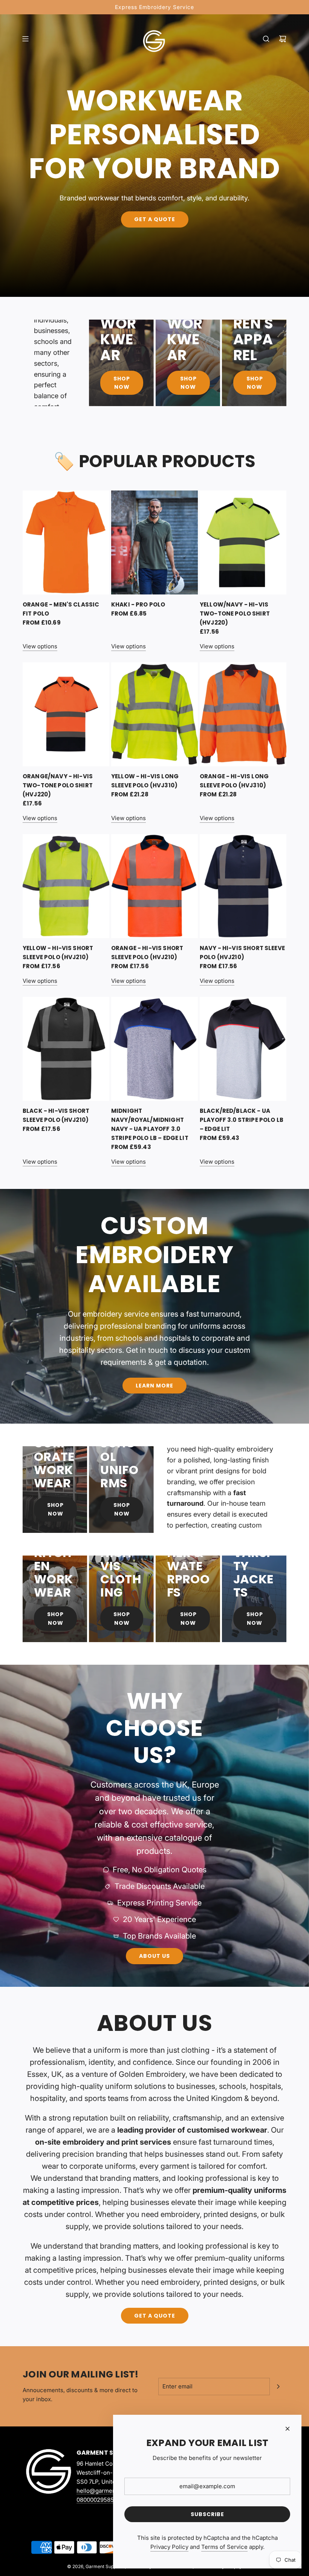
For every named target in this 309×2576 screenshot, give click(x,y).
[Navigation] (25, 39)
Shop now (55, 1618)
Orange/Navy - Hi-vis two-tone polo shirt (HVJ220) (58, 785)
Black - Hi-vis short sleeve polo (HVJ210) (56, 1115)
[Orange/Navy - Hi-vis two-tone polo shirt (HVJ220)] (66, 714)
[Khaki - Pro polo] (154, 542)
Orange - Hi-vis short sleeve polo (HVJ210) (147, 953)
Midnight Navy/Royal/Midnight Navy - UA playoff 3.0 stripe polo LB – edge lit (150, 1124)
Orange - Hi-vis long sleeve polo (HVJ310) (234, 781)
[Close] (288, 2429)
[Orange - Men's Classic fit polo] (66, 542)
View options (40, 646)
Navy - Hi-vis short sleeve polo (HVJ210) (242, 953)
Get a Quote (155, 220)
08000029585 (95, 2500)
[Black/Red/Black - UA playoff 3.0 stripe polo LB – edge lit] (243, 1049)
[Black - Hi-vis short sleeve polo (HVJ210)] (66, 1049)
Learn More (154, 1386)
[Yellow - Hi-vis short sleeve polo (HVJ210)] (66, 886)
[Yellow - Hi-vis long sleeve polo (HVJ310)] (154, 714)
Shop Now (122, 383)
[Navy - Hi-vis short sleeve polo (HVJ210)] (243, 886)
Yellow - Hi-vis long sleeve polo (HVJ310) (145, 781)
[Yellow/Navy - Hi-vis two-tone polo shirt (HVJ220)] (243, 542)
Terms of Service (224, 2547)
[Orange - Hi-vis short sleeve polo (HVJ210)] (154, 886)
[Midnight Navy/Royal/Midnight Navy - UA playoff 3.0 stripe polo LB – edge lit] (154, 1049)
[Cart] (283, 39)
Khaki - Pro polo (138, 604)
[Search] (266, 39)
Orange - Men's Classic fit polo (61, 609)
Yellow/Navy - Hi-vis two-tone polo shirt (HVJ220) (235, 613)
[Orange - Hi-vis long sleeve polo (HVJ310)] (243, 714)
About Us (154, 1956)
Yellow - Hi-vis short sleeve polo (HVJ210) (58, 953)
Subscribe (207, 2514)
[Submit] (278, 2387)
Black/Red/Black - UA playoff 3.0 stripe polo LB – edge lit (242, 1120)
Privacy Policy (169, 2547)
